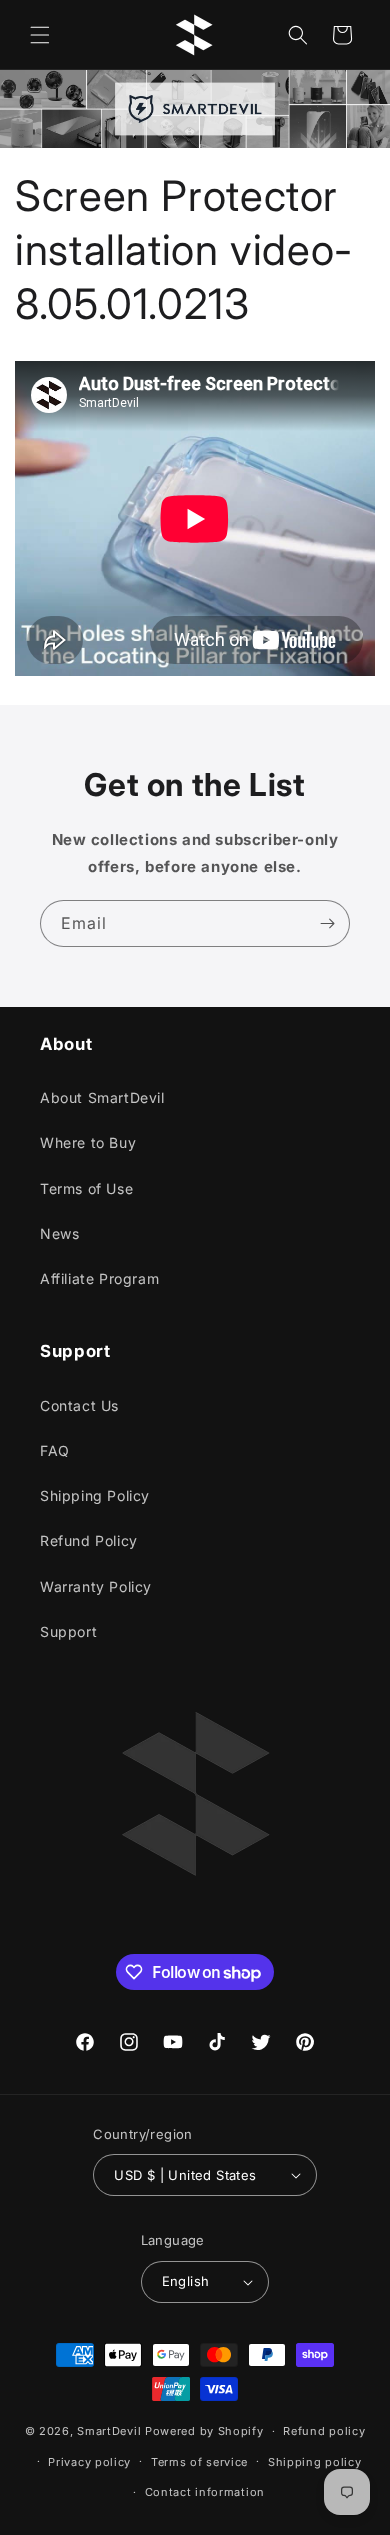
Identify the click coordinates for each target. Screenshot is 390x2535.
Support (68, 1631)
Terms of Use (86, 1188)
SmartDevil (109, 2431)
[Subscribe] (327, 923)
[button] (40, 35)
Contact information (205, 2492)
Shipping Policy (95, 1495)
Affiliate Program (99, 1278)
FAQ (55, 1450)
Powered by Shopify (204, 2431)
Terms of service (199, 2462)
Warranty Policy (96, 1586)
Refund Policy (89, 1540)
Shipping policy (315, 2462)
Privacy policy (89, 2462)
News (59, 1233)
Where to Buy (88, 1142)
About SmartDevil (102, 1097)
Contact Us (79, 1405)
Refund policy (324, 2431)
